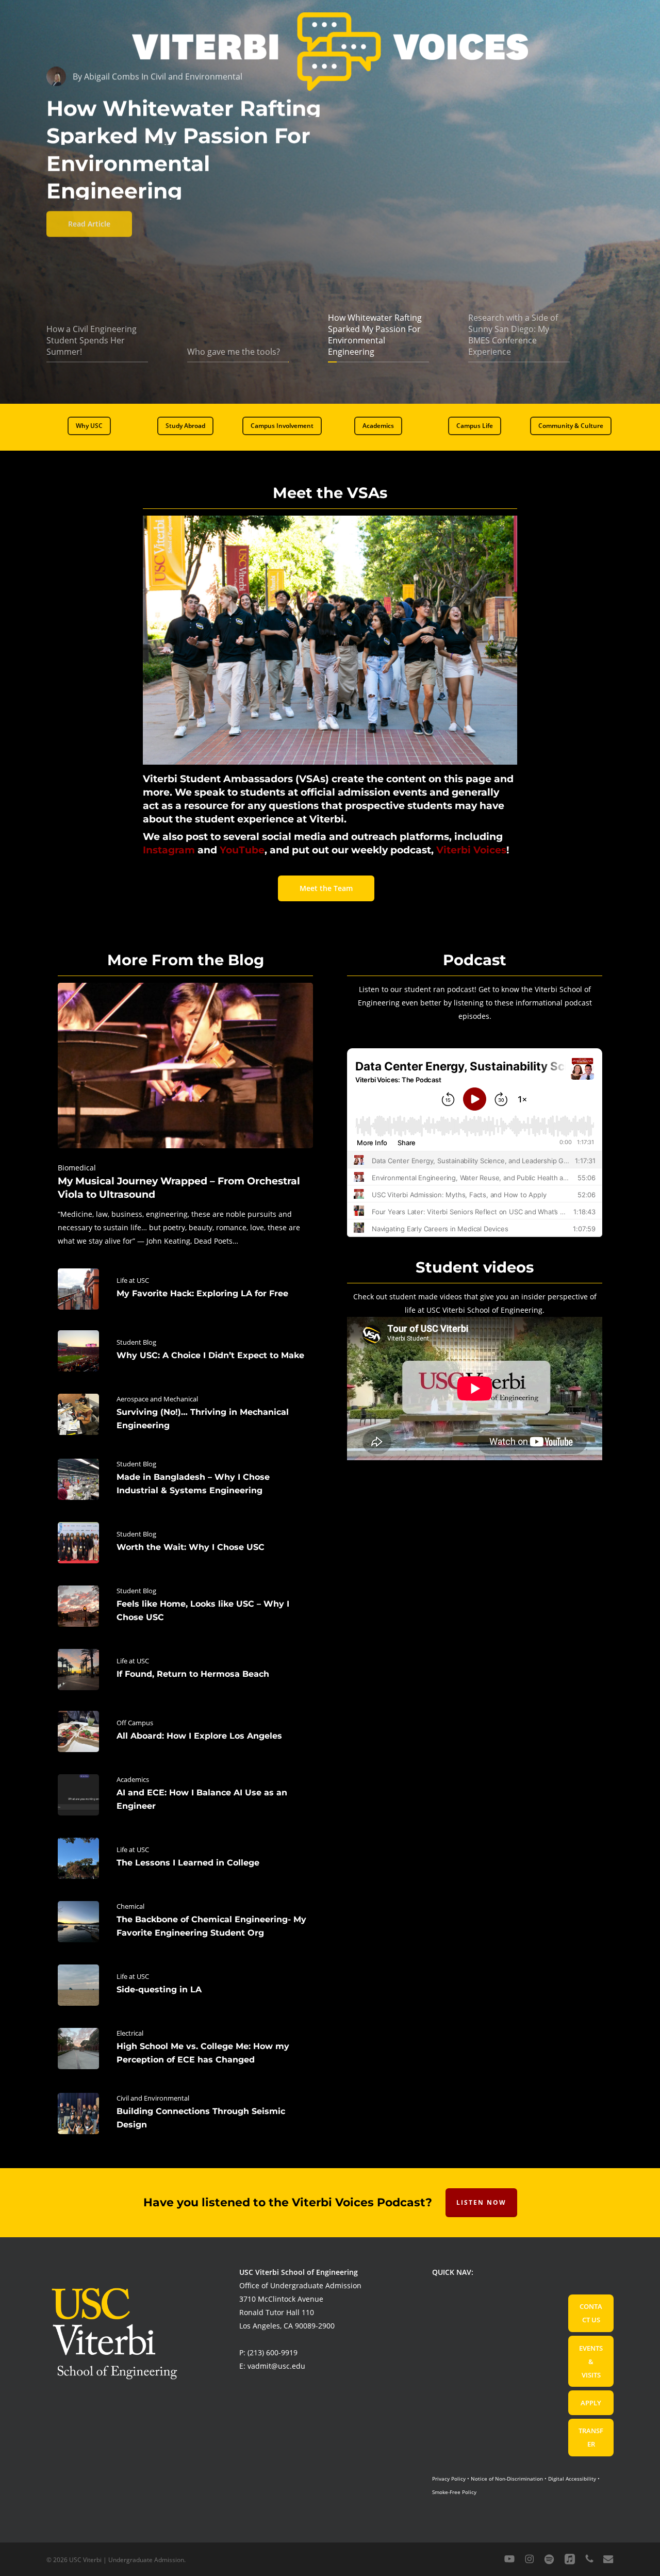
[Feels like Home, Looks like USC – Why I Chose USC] (185, 1606)
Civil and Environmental (153, 2098)
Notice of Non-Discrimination (507, 2479)
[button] (89, 426)
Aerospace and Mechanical (157, 1399)
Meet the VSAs (330, 493)
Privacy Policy (449, 2479)
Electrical (130, 2033)
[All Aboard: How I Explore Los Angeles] (185, 1731)
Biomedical (77, 1168)
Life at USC (133, 1280)
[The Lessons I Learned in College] (185, 1858)
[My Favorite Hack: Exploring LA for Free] (185, 1289)
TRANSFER (591, 2437)
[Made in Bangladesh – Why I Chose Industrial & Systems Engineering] (185, 1479)
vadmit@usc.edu (276, 2366)
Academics (133, 1779)
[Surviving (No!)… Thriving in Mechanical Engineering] (185, 1414)
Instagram (169, 850)
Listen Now (481, 2202)
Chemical (130, 1906)
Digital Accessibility (572, 2479)
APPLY (591, 2403)
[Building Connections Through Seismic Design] (185, 2113)
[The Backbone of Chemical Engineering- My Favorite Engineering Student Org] (185, 1922)
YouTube (242, 850)
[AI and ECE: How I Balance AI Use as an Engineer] (185, 1795)
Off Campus (135, 1723)
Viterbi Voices (471, 850)
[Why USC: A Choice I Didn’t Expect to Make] (185, 1351)
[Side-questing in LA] (185, 1985)
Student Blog (136, 1342)
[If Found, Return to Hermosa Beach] (185, 1670)
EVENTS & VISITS (591, 2362)
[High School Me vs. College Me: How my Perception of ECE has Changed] (185, 2049)
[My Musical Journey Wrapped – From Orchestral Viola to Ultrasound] (185, 1115)
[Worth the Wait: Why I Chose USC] (185, 1543)
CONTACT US (591, 2313)
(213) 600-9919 (273, 2352)
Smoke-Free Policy (454, 2492)
